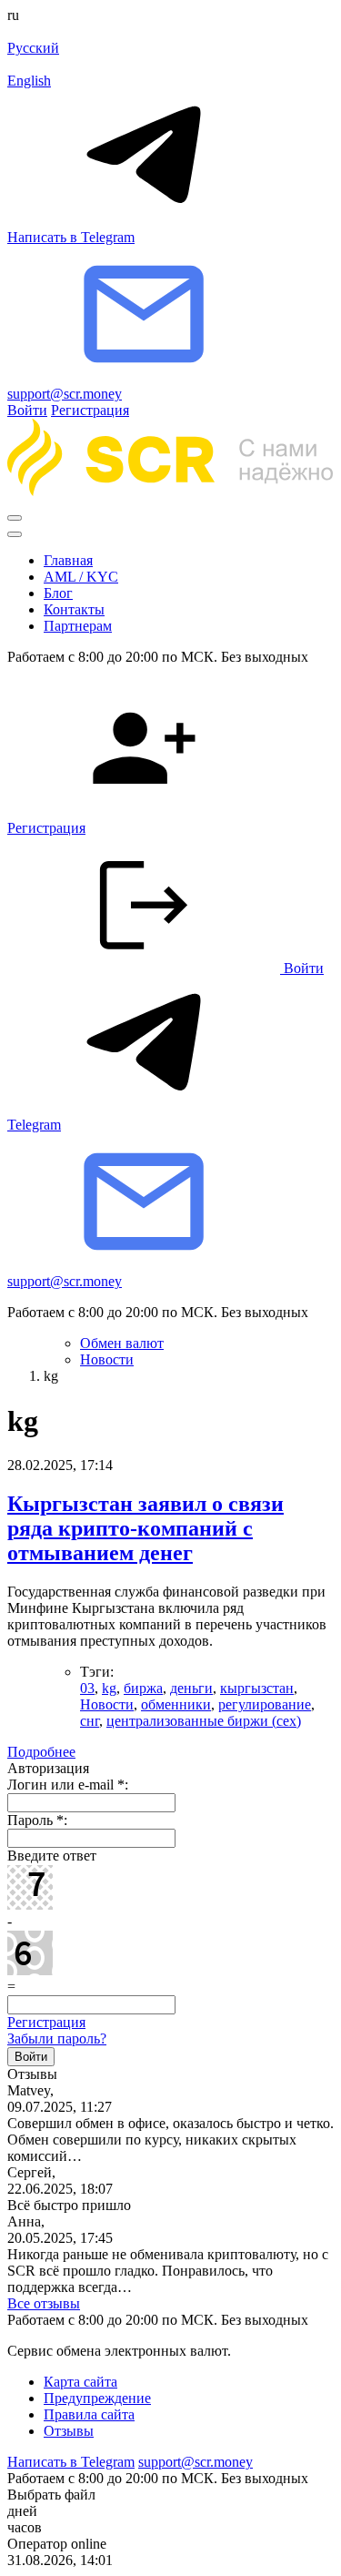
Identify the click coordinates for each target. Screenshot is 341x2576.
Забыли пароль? (57, 2038)
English (29, 81)
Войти (27, 410)
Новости (107, 1704)
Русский (33, 48)
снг (90, 1721)
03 (87, 1688)
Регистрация (90, 410)
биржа (143, 1688)
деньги (191, 1688)
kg (109, 1688)
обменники (176, 1704)
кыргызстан (257, 1688)
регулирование (265, 1704)
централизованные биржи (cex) (204, 1721)
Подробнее (41, 1752)
